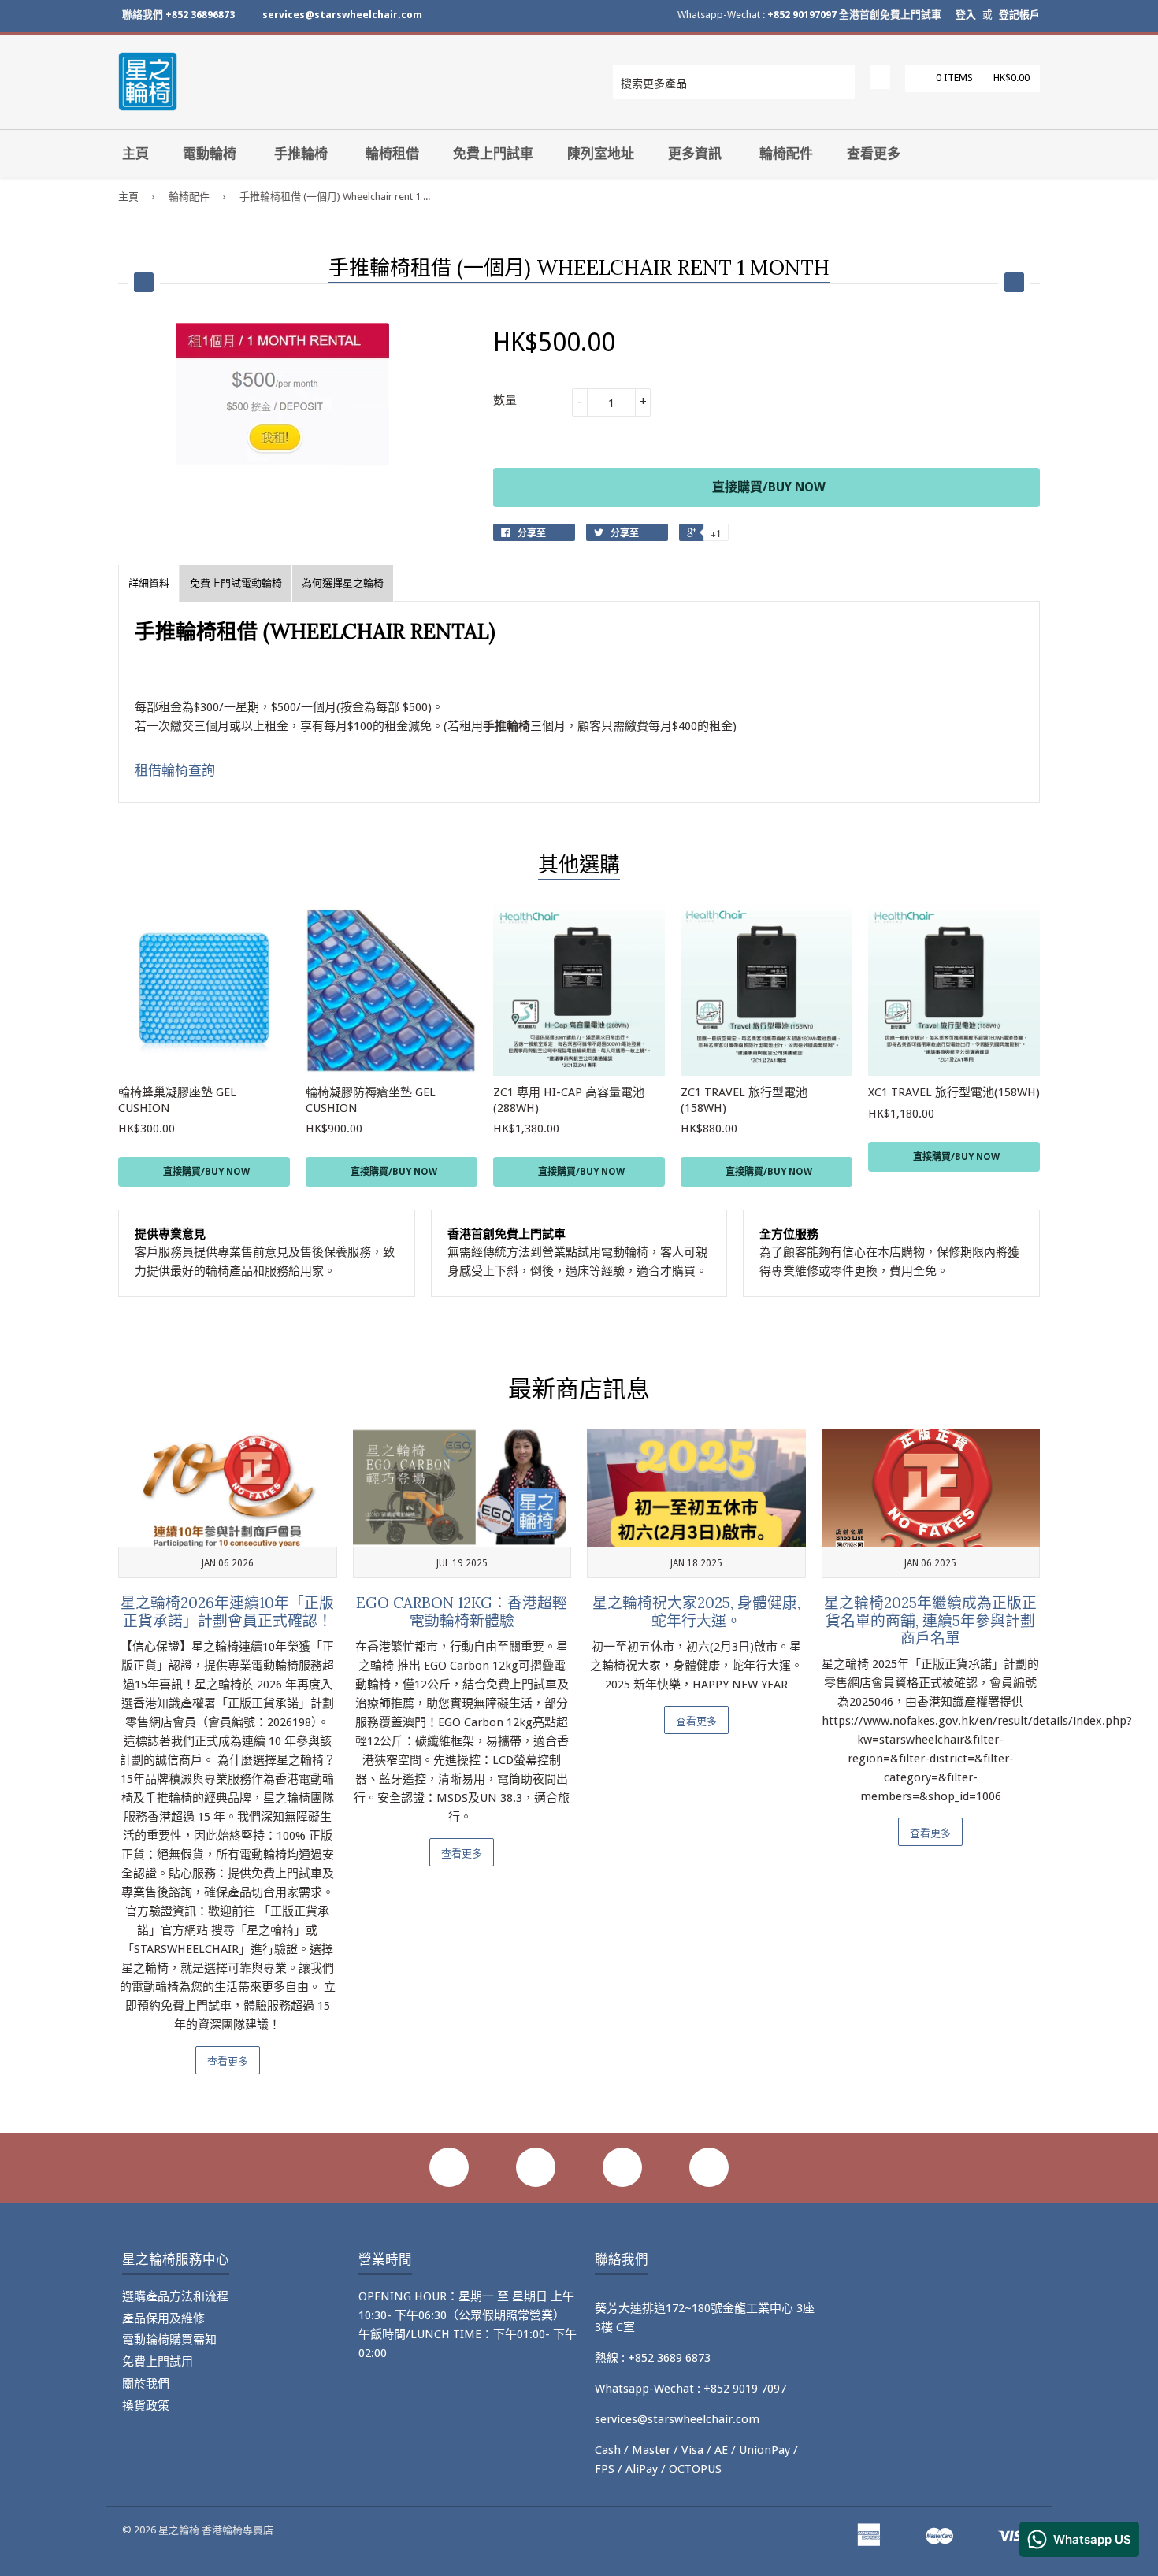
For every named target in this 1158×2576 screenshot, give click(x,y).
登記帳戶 (1019, 15)
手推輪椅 (301, 154)
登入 (966, 15)
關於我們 (146, 2384)
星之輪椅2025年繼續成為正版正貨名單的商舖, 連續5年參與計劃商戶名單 (930, 1620)
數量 (505, 400)
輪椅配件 (786, 154)
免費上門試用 (158, 2362)
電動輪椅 (210, 154)
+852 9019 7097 (745, 2389)
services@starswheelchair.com (342, 15)
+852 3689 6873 (669, 2358)
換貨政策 (146, 2406)
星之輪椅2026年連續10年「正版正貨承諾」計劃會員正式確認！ (227, 1612)
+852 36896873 (200, 15)
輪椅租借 (392, 154)
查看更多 (874, 154)
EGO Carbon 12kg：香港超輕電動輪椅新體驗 (462, 1612)
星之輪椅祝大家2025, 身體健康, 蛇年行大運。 (696, 1612)
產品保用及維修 (163, 2318)
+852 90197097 (802, 15)
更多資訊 (695, 154)
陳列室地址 (601, 154)
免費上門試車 (493, 154)
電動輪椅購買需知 (169, 2340)
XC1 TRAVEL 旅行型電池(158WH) (954, 1092)
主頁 (135, 154)
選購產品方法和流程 (175, 2296)
